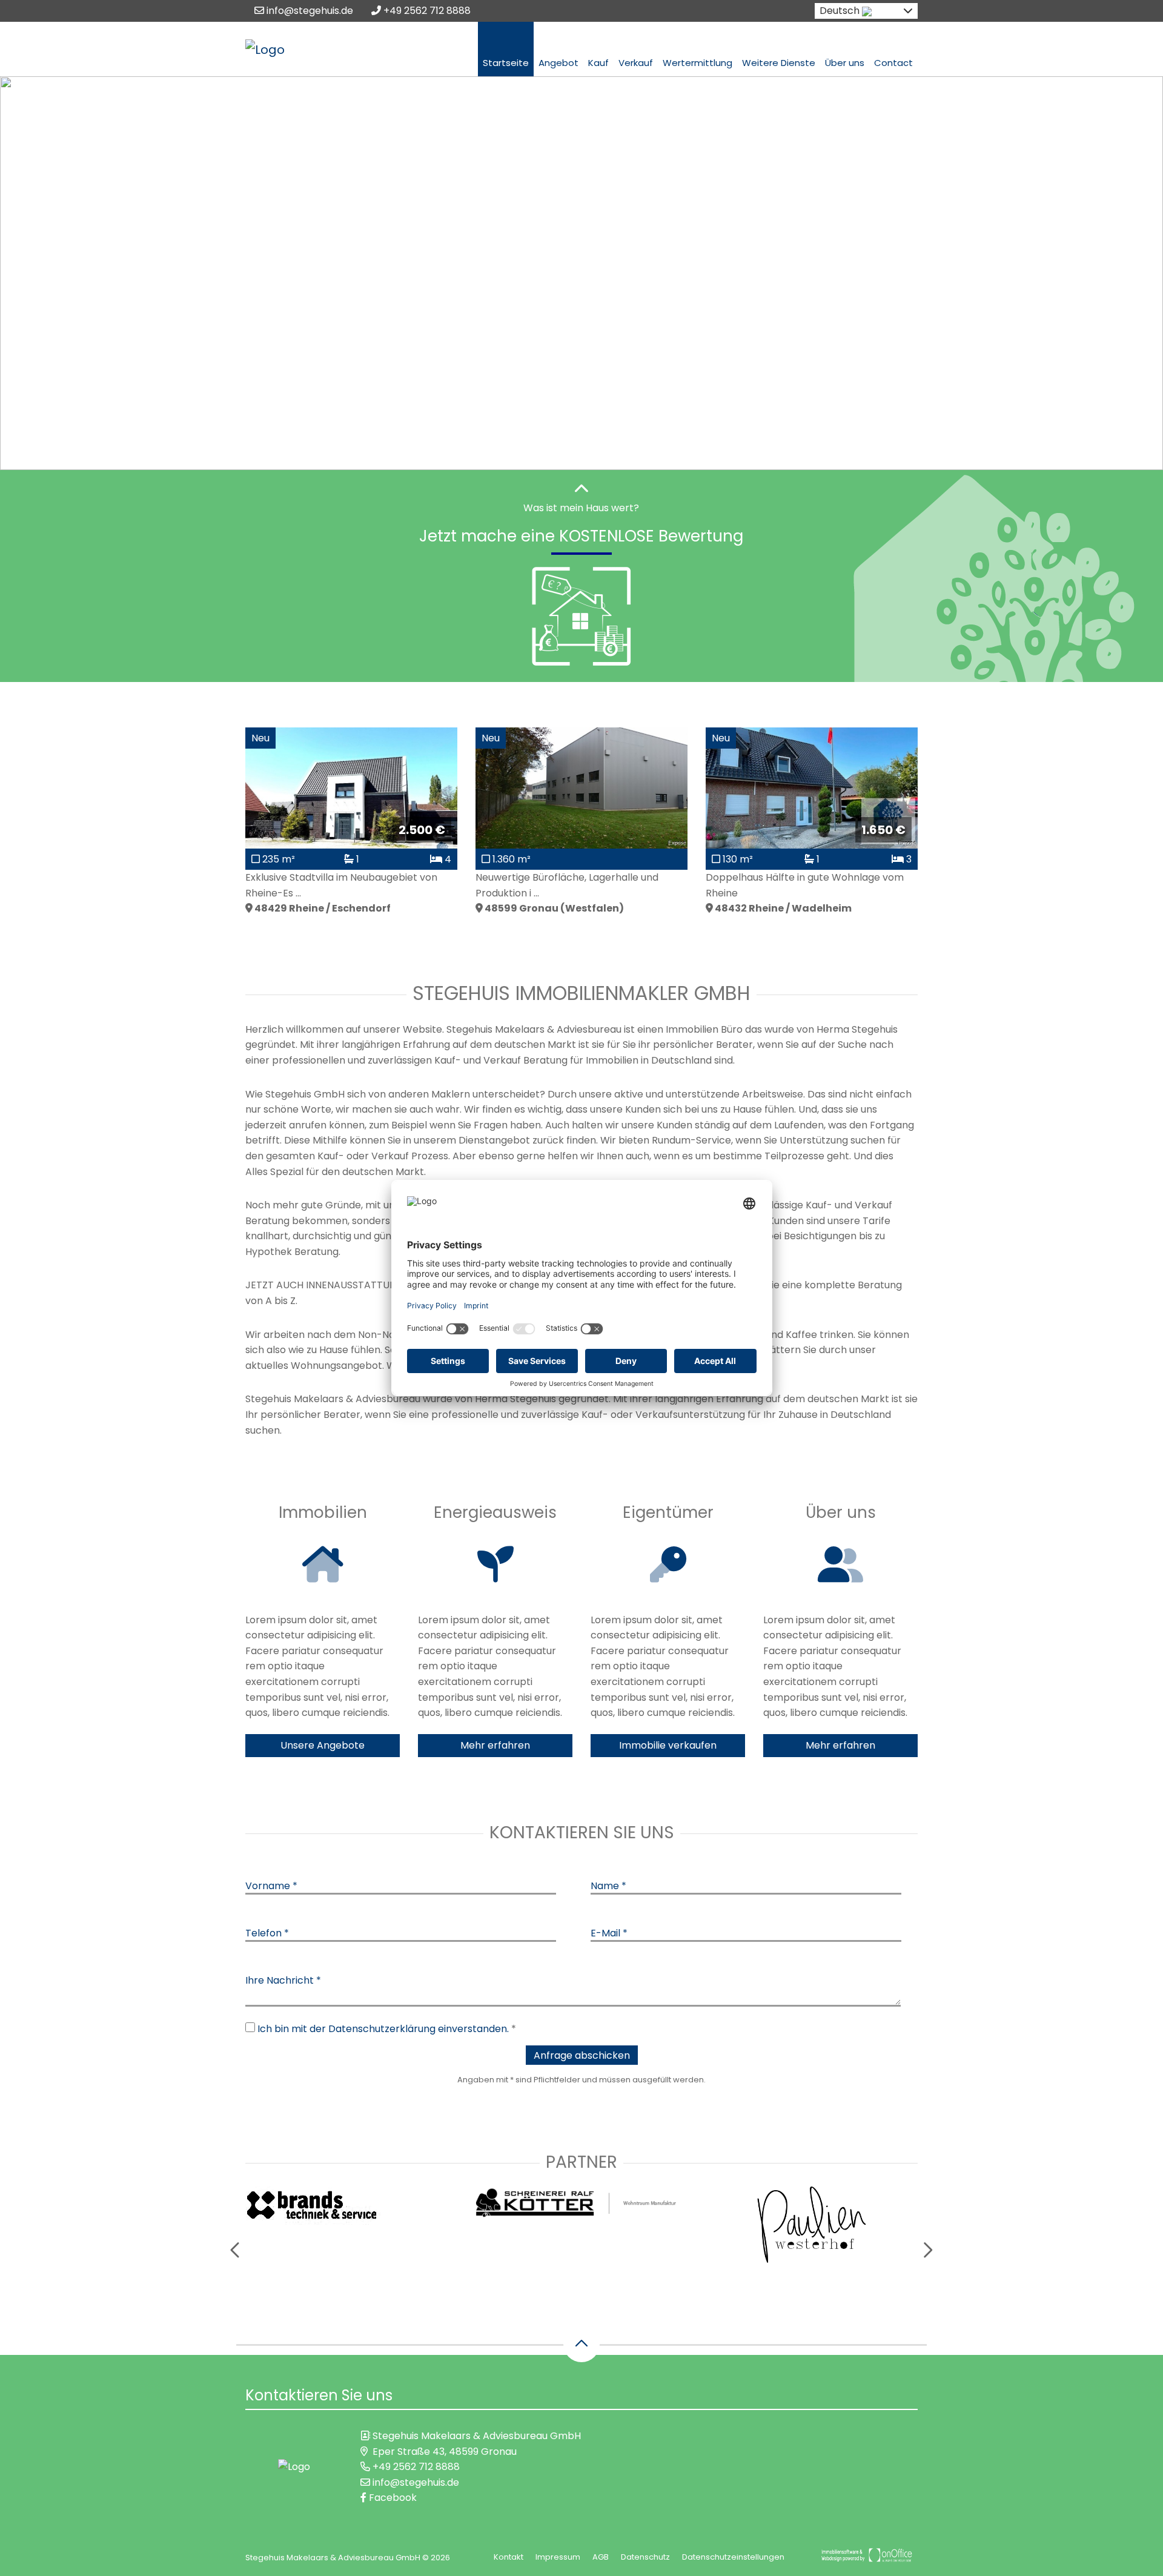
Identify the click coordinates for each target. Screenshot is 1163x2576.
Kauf (598, 63)
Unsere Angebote (323, 1745)
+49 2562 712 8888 (426, 11)
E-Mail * (609, 1933)
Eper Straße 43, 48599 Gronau (445, 2452)
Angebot (558, 63)
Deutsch (840, 11)
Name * (608, 1886)
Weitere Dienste (779, 63)
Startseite (506, 63)
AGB (601, 2557)
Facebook (392, 2498)
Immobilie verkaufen (668, 1745)
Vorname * (271, 1886)
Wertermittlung (697, 63)
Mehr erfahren (495, 1745)
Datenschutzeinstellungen (733, 2557)
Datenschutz (645, 2557)
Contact (893, 63)
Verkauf (636, 63)
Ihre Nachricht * (283, 1980)
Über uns (845, 63)
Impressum (558, 2557)
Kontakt (509, 2557)
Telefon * (267, 1933)
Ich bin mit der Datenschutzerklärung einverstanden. (383, 2029)
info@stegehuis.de (309, 11)
